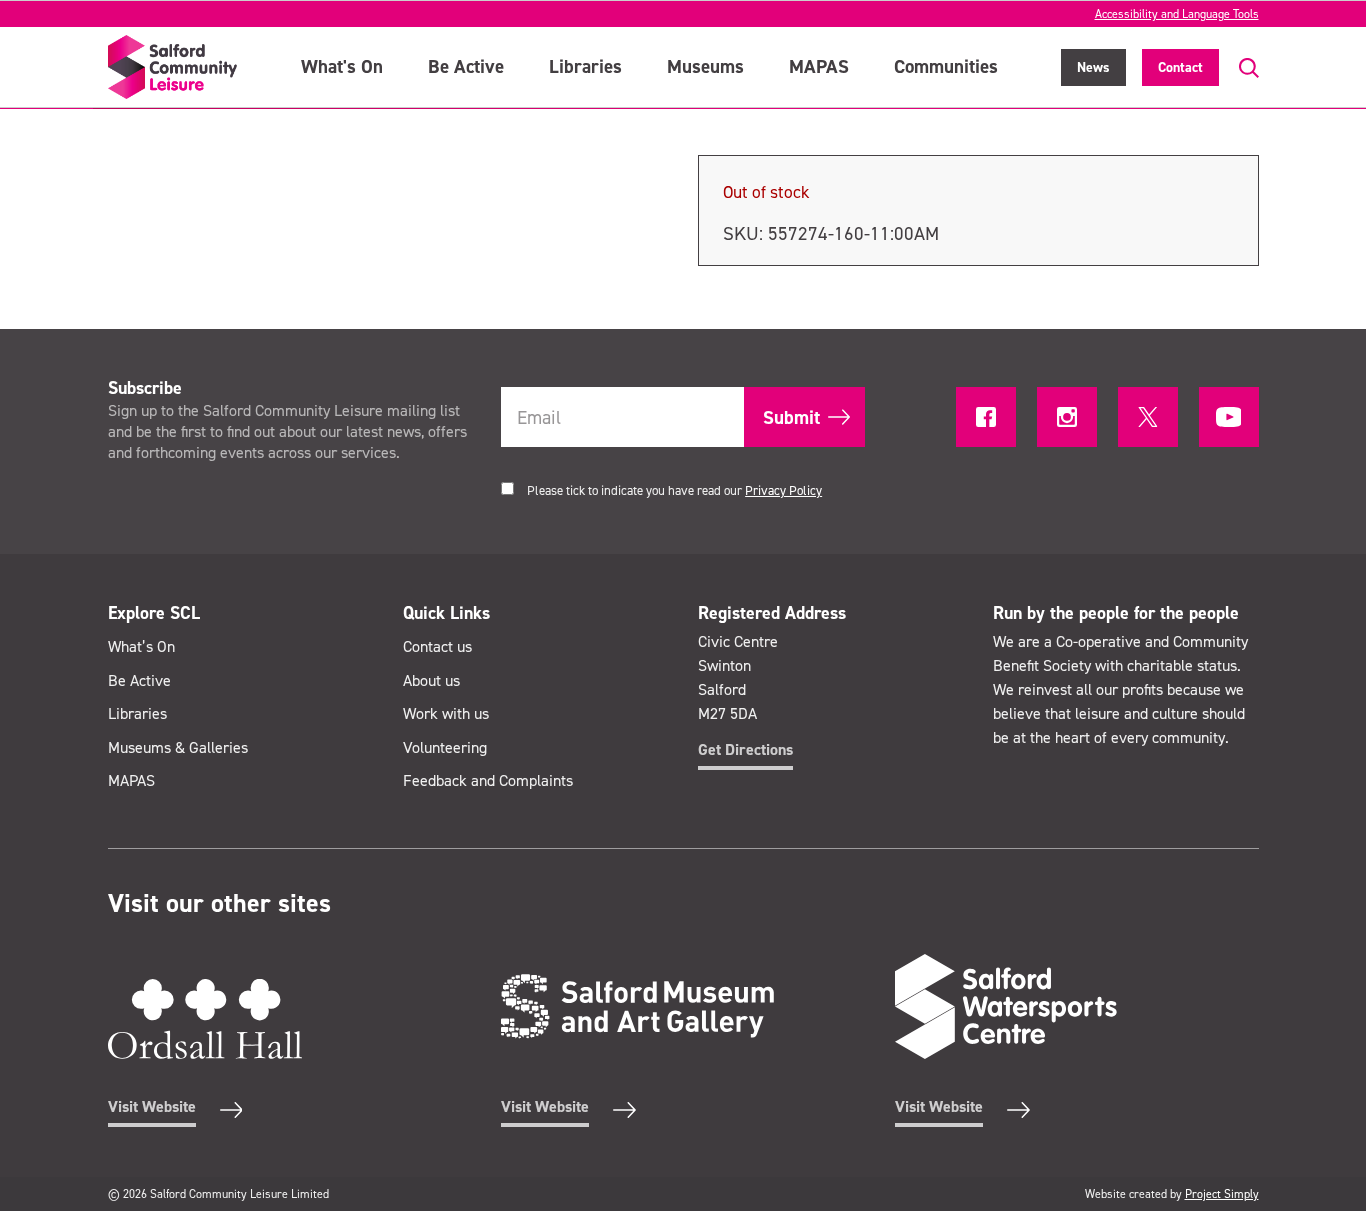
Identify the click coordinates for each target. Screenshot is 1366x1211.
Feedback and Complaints (488, 780)
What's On (342, 66)
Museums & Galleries (178, 747)
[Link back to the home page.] (173, 67)
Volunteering (445, 747)
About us (431, 680)
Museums (705, 66)
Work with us (446, 713)
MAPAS (819, 66)
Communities (946, 66)
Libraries (585, 66)
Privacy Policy (783, 490)
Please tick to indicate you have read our (674, 490)
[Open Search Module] (1239, 68)
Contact (1180, 67)
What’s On (141, 646)
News (1093, 67)
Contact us (437, 646)
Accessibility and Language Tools (1177, 14)
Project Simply (1222, 1194)
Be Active (466, 66)
